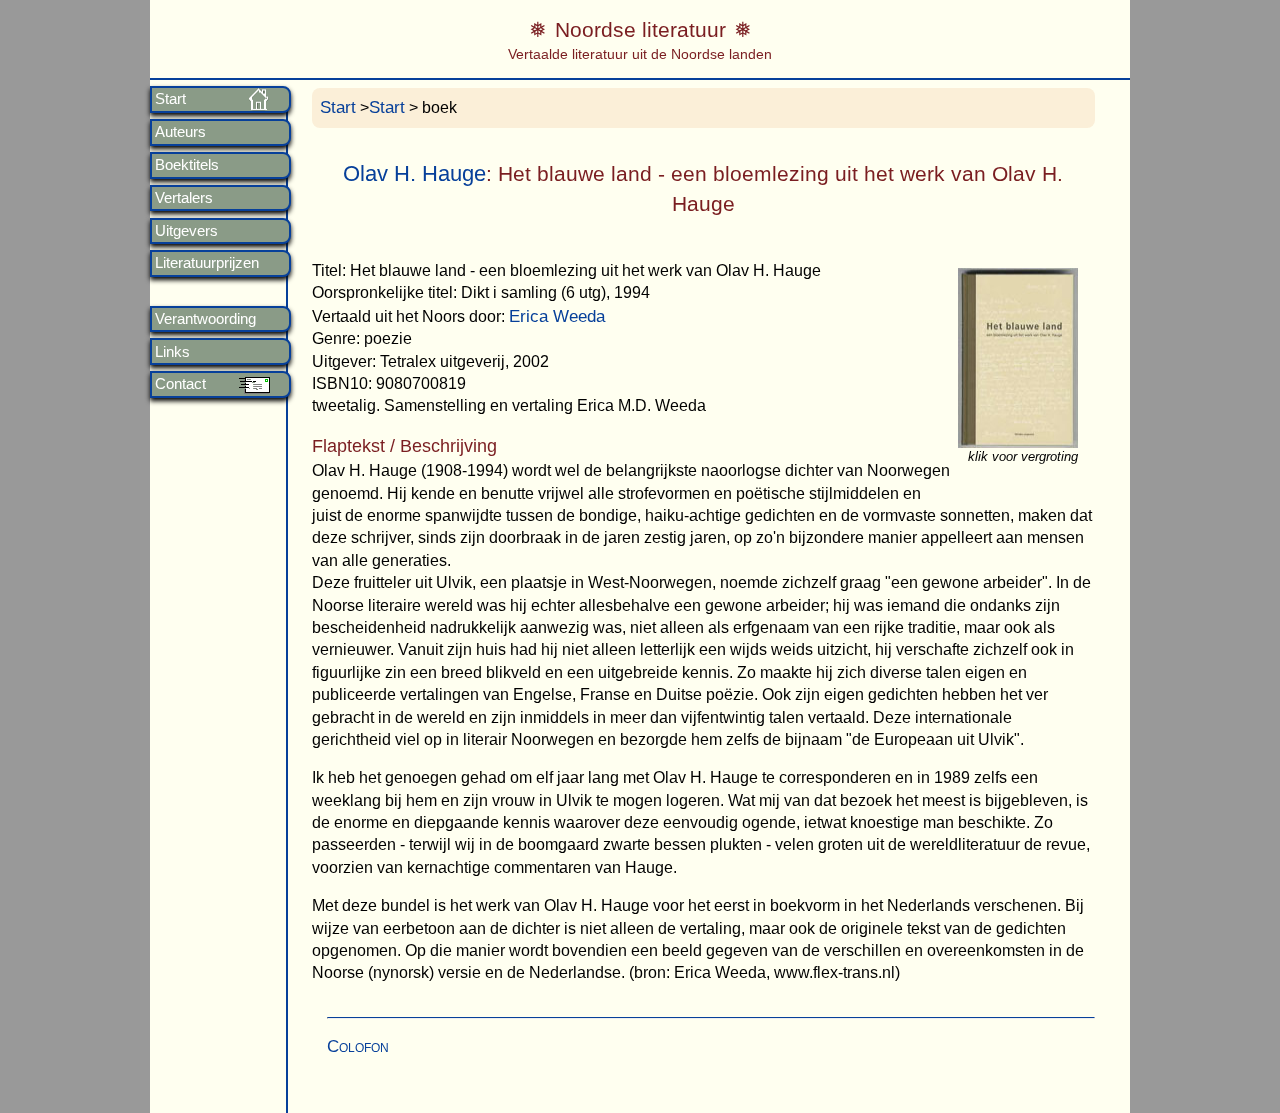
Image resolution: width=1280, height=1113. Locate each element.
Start (170, 99)
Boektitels (187, 165)
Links (172, 352)
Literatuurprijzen (207, 263)
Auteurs (180, 132)
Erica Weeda (557, 316)
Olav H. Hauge (414, 173)
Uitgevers (186, 231)
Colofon (358, 1046)
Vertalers (184, 198)
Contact (180, 384)
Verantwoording (205, 319)
